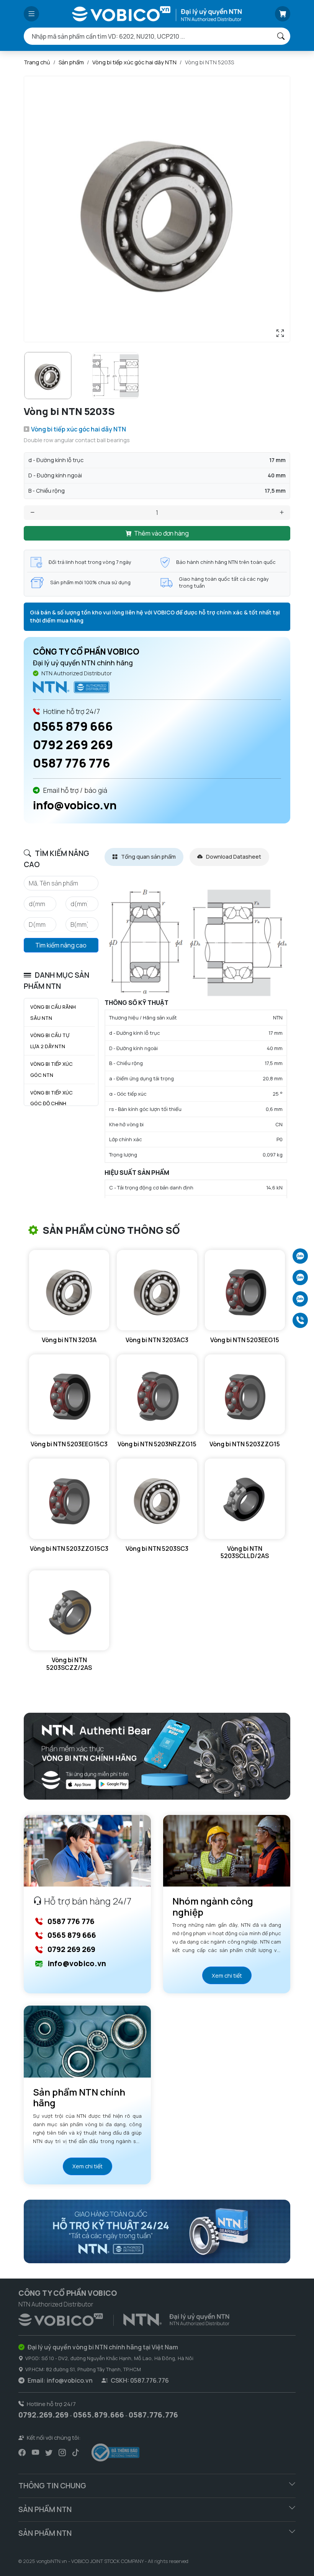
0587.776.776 (153, 2415)
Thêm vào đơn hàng (161, 533)
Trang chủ (37, 62)
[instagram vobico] (62, 2452)
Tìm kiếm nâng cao (61, 945)
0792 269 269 (73, 745)
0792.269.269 (43, 2415)
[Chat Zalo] (300, 1256)
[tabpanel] (197, 1042)
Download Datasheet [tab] (233, 857)
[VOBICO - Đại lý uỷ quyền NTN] (71, 687)
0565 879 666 (73, 726)
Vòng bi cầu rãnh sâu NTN (53, 1012)
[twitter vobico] (49, 2452)
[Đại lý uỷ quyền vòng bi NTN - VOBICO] (124, 2318)
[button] (31, 14)
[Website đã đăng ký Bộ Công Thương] (115, 2453)
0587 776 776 (72, 763)
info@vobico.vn (75, 805)
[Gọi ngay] (300, 1320)
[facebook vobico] (22, 2452)
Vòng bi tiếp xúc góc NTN (52, 1069)
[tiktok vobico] (76, 2452)
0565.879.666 (99, 2415)
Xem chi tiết (227, 1976)
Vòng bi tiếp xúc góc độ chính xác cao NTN (52, 1104)
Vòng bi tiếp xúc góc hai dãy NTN (134, 62)
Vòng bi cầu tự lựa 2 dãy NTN (50, 1041)
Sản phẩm (71, 62)
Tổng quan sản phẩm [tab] (148, 857)
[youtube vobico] (35, 2452)
